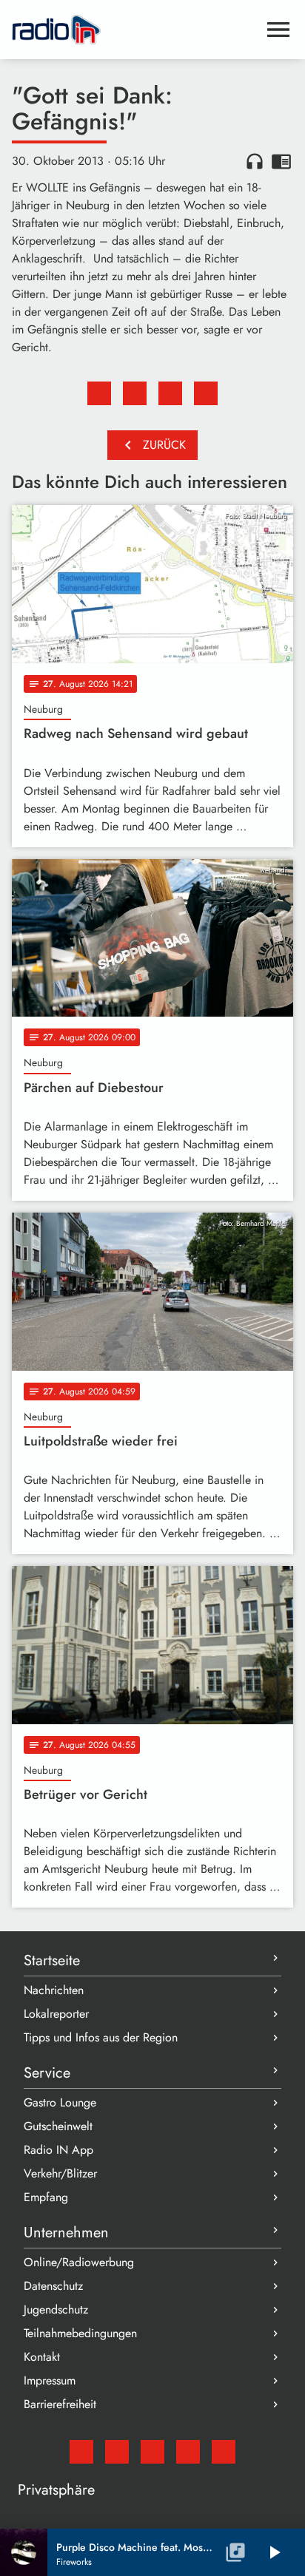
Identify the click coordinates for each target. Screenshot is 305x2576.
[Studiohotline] (224, 2452)
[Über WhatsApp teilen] (170, 393)
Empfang (46, 2197)
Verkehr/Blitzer (60, 2173)
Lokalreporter (56, 2014)
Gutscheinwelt (58, 2126)
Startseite (52, 1960)
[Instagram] (152, 2452)
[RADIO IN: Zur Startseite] (135, 30)
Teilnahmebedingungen (80, 2333)
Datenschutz (53, 2286)
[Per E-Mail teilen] (206, 393)
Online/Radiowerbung (79, 2262)
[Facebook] (117, 2452)
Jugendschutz (56, 2309)
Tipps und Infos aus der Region (101, 2037)
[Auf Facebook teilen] (99, 393)
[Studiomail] (81, 2452)
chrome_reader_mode (281, 161)
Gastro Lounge (60, 2102)
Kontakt (42, 2357)
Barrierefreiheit (60, 2404)
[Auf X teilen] (135, 393)
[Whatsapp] (188, 2452)
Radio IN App (58, 2150)
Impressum (50, 2380)
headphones (255, 161)
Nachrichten (54, 1990)
